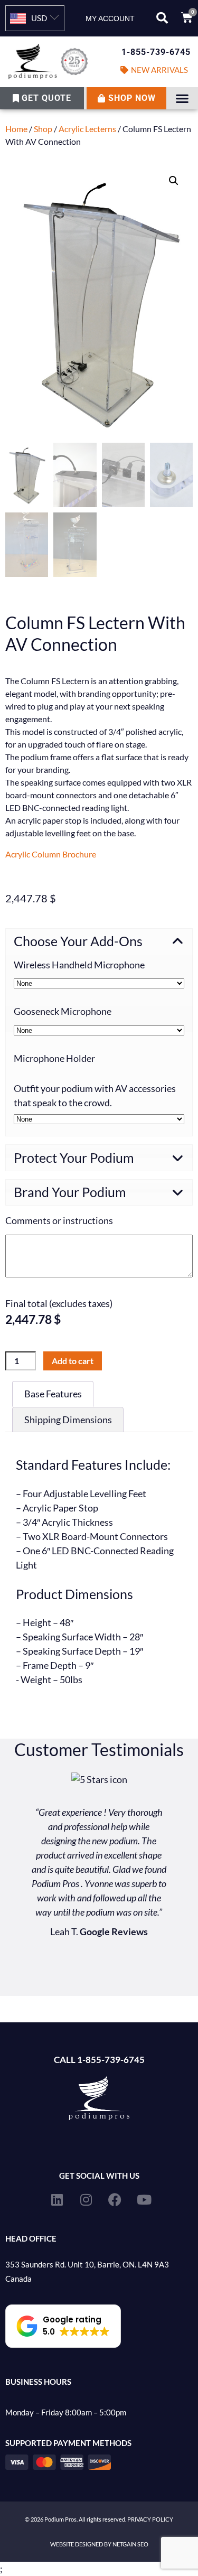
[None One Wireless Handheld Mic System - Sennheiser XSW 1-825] (99, 983)
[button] (162, 18)
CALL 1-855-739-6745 (99, 2060)
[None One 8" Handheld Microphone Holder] (99, 1119)
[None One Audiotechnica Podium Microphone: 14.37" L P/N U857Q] (99, 1030)
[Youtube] (144, 2199)
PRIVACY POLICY (150, 2519)
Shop (43, 129)
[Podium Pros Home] (50, 62)
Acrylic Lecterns (87, 129)
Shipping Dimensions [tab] (68, 1420)
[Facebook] (115, 2199)
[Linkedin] (57, 2199)
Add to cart (73, 1361)
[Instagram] (86, 2199)
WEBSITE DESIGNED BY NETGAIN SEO (99, 2544)
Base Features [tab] (53, 1394)
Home (16, 129)
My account (110, 18)
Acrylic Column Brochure (51, 854)
